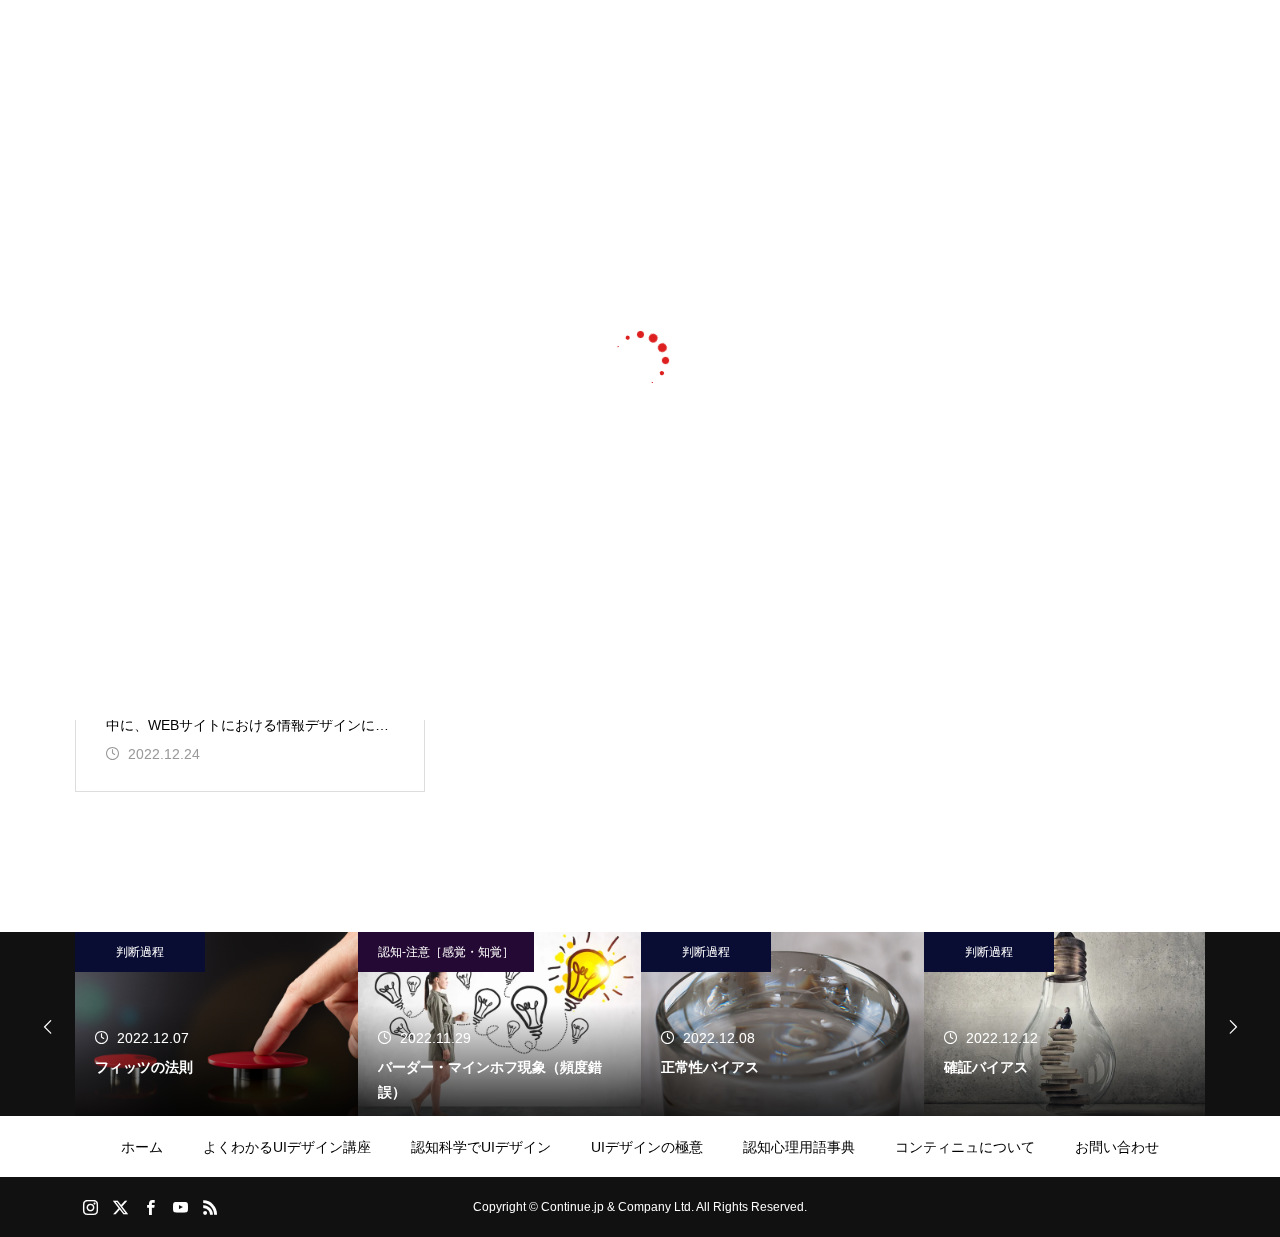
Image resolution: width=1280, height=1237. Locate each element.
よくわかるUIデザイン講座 (287, 1147)
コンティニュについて (965, 1147)
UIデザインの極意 (647, 1147)
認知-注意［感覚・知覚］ (446, 952)
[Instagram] (90, 1207)
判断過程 (140, 952)
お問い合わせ (1117, 1147)
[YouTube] (180, 1207)
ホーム (142, 1147)
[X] (120, 1207)
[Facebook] (150, 1207)
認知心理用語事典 (799, 1147)
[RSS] (210, 1207)
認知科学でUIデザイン (481, 1147)
